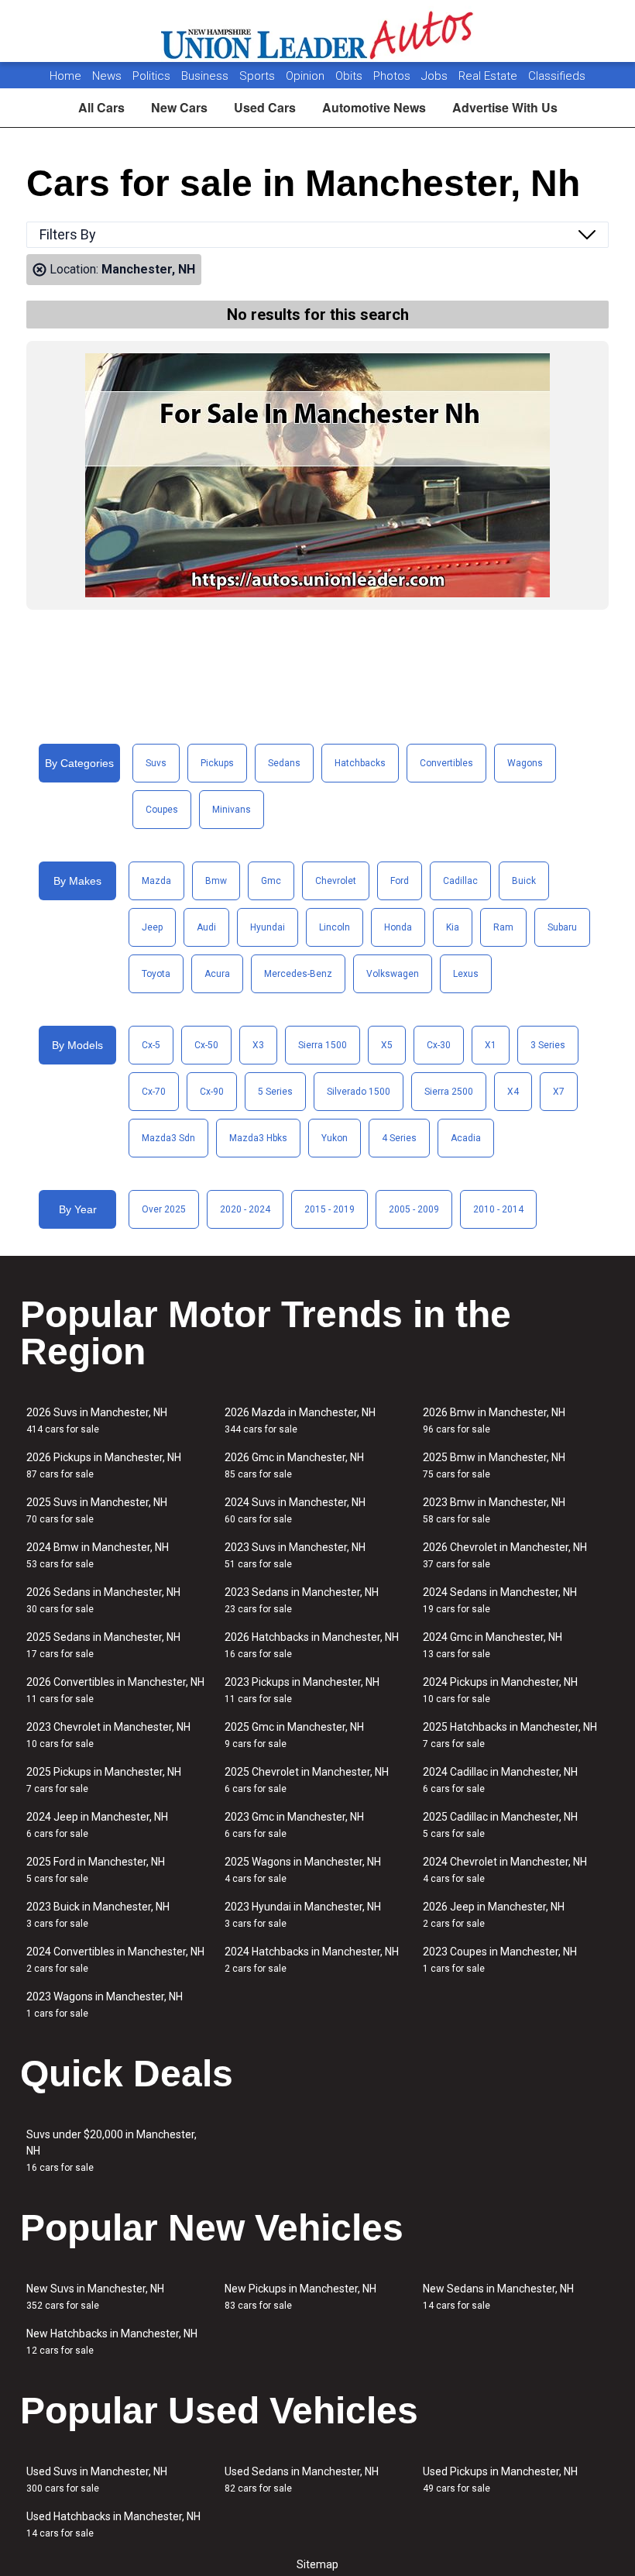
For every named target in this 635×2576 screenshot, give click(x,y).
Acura (217, 974)
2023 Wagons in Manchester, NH (105, 2005)
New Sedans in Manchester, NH (498, 2297)
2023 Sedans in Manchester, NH (302, 1600)
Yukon (335, 1138)
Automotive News (374, 107)
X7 (559, 1092)
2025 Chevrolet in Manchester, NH (307, 1780)
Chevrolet (336, 881)
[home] (318, 31)
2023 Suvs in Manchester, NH (295, 1555)
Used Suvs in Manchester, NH (97, 2480)
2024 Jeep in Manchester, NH (97, 1825)
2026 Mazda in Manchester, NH (300, 1420)
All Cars (101, 107)
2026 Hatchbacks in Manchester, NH (312, 1645)
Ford (400, 881)
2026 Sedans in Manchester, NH (103, 1600)
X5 (387, 1045)
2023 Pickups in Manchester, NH (302, 1690)
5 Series (275, 1092)
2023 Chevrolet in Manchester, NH (108, 1735)
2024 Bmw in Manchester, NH (98, 1555)
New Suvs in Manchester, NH (95, 2297)
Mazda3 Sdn (168, 1138)
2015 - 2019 (330, 1209)
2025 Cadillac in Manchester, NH (500, 1825)
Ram (503, 927)
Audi (206, 927)
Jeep (152, 927)
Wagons (525, 763)
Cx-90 (212, 1092)
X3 (258, 1045)
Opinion (307, 76)
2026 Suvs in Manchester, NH (97, 1420)
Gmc (271, 881)
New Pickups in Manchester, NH (300, 2297)
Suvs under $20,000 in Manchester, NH (112, 2151)
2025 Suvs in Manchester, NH (97, 1510)
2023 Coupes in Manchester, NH (500, 1960)
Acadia (466, 1138)
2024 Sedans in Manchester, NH (500, 1600)
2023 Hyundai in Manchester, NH (303, 1915)
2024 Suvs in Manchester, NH (295, 1510)
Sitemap (317, 2564)
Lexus (466, 974)
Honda (398, 927)
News (107, 76)
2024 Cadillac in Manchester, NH (500, 1780)
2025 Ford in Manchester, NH (96, 1870)
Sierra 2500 (449, 1092)
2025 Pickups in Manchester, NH (104, 1780)
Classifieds (557, 76)
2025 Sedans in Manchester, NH (103, 1645)
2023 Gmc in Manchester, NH (294, 1825)
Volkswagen (393, 974)
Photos (393, 76)
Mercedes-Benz (298, 974)
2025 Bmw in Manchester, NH (494, 1465)
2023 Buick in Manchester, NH (98, 1915)
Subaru (562, 927)
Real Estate (489, 76)
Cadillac (460, 881)
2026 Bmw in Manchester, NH (494, 1420)
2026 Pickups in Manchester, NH (104, 1465)
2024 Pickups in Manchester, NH (500, 1690)
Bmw (216, 881)
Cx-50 (206, 1045)
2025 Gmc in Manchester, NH (294, 1735)
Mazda (156, 881)
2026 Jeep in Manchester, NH (494, 1915)
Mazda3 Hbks (258, 1138)
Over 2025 (164, 1209)
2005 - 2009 (414, 1209)
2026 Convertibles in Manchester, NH (115, 1690)
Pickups (217, 763)
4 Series (399, 1138)
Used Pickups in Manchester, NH (500, 2480)
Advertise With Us (505, 107)
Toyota (156, 974)
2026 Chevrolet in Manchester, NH (505, 1555)
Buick (524, 881)
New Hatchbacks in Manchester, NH (112, 2342)
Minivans (232, 810)
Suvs (156, 763)
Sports (259, 76)
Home (65, 76)
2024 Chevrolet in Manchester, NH (505, 1870)
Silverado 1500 (359, 1092)
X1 (491, 1045)
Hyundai (268, 927)
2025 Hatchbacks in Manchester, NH (510, 1735)
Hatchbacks (360, 763)
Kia (453, 927)
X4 (513, 1092)
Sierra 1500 (323, 1045)
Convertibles (446, 763)
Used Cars (265, 107)
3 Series (548, 1045)
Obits (350, 76)
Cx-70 (154, 1092)
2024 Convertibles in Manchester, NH (115, 1960)
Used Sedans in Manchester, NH (302, 2480)
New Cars (179, 107)
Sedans (284, 763)
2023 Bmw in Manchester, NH (494, 1510)
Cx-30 (439, 1045)
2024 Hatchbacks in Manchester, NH (312, 1960)
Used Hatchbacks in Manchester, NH (113, 2524)
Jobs (436, 76)
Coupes (162, 810)
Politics (151, 76)
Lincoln (335, 927)
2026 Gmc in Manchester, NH (294, 1465)
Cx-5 (151, 1045)
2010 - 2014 (498, 1209)
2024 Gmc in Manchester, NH (493, 1645)
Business (206, 76)
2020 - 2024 (245, 1209)
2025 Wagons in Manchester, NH (303, 1870)
